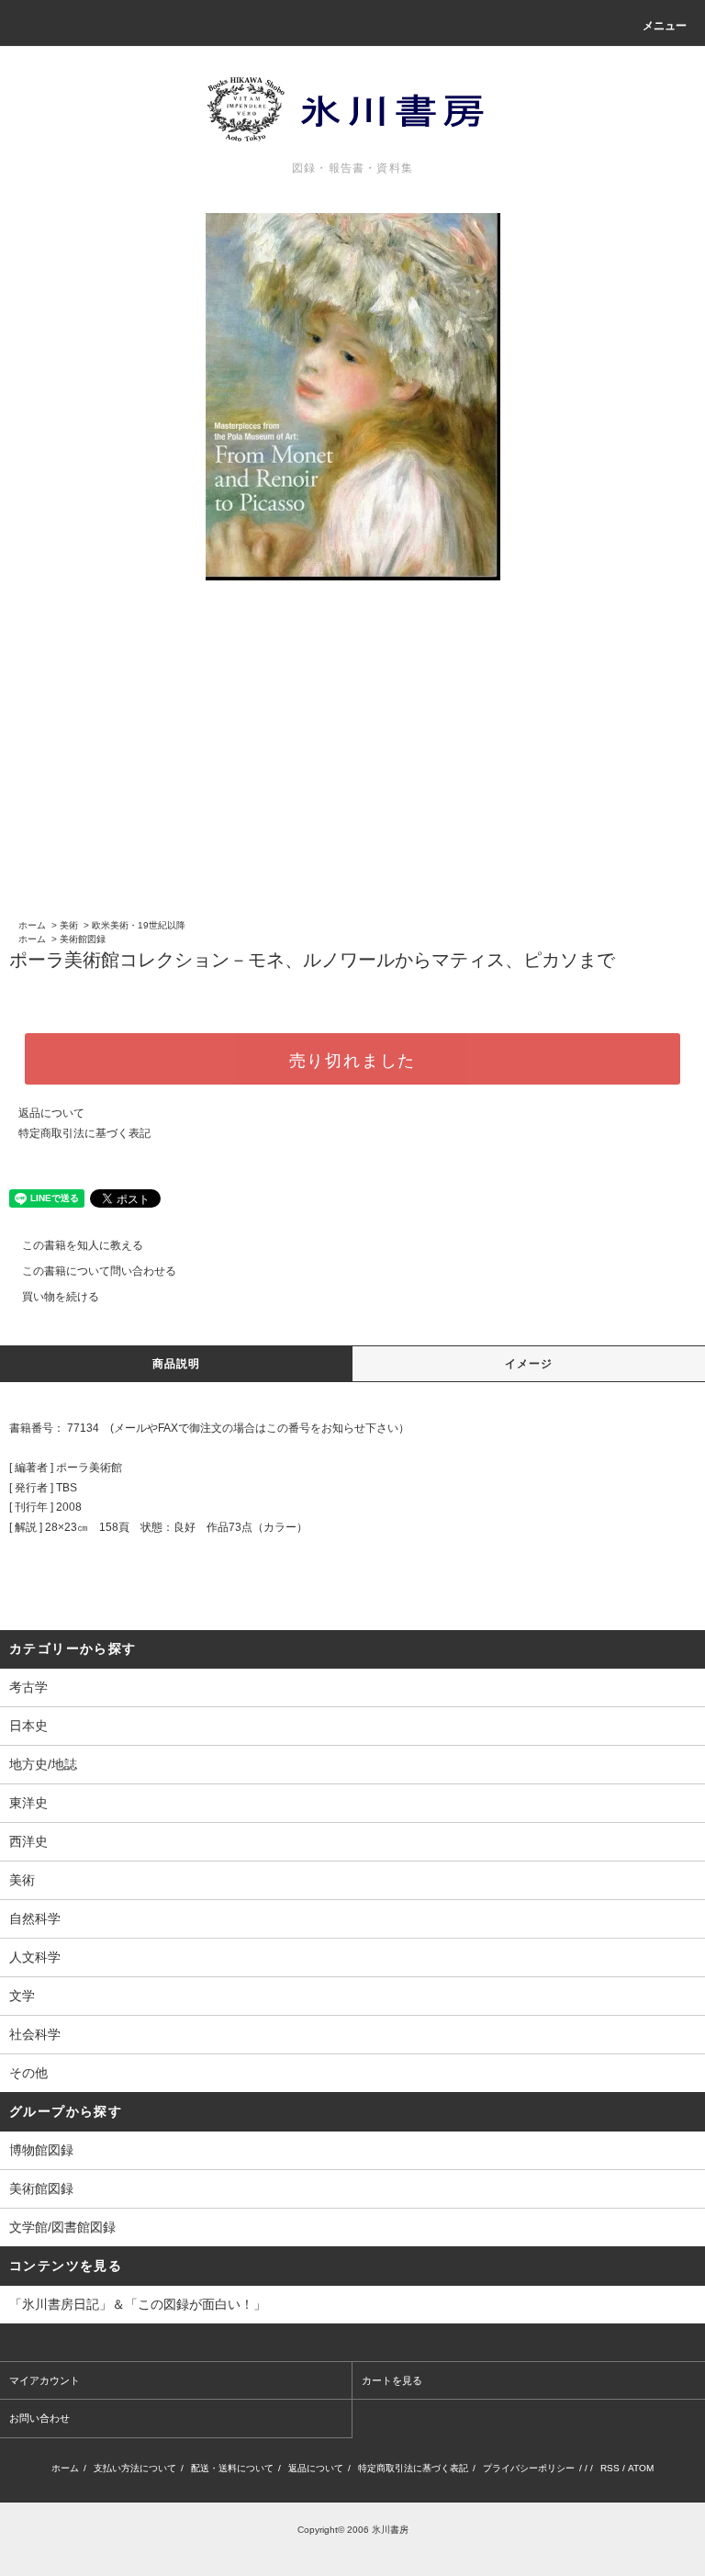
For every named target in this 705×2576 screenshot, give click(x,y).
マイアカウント (45, 2380)
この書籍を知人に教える (83, 1245)
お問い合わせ (39, 2418)
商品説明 (177, 1364)
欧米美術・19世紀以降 (139, 925)
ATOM (641, 2468)
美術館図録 (83, 939)
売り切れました (353, 1059)
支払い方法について (135, 2468)
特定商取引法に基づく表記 (84, 1133)
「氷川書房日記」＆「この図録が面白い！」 (138, 2304)
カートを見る (392, 2380)
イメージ (529, 1364)
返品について (51, 1113)
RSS (610, 2468)
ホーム (32, 925)
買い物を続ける (61, 1297)
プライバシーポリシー (529, 2468)
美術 (69, 925)
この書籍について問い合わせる (99, 1271)
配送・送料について (232, 2468)
